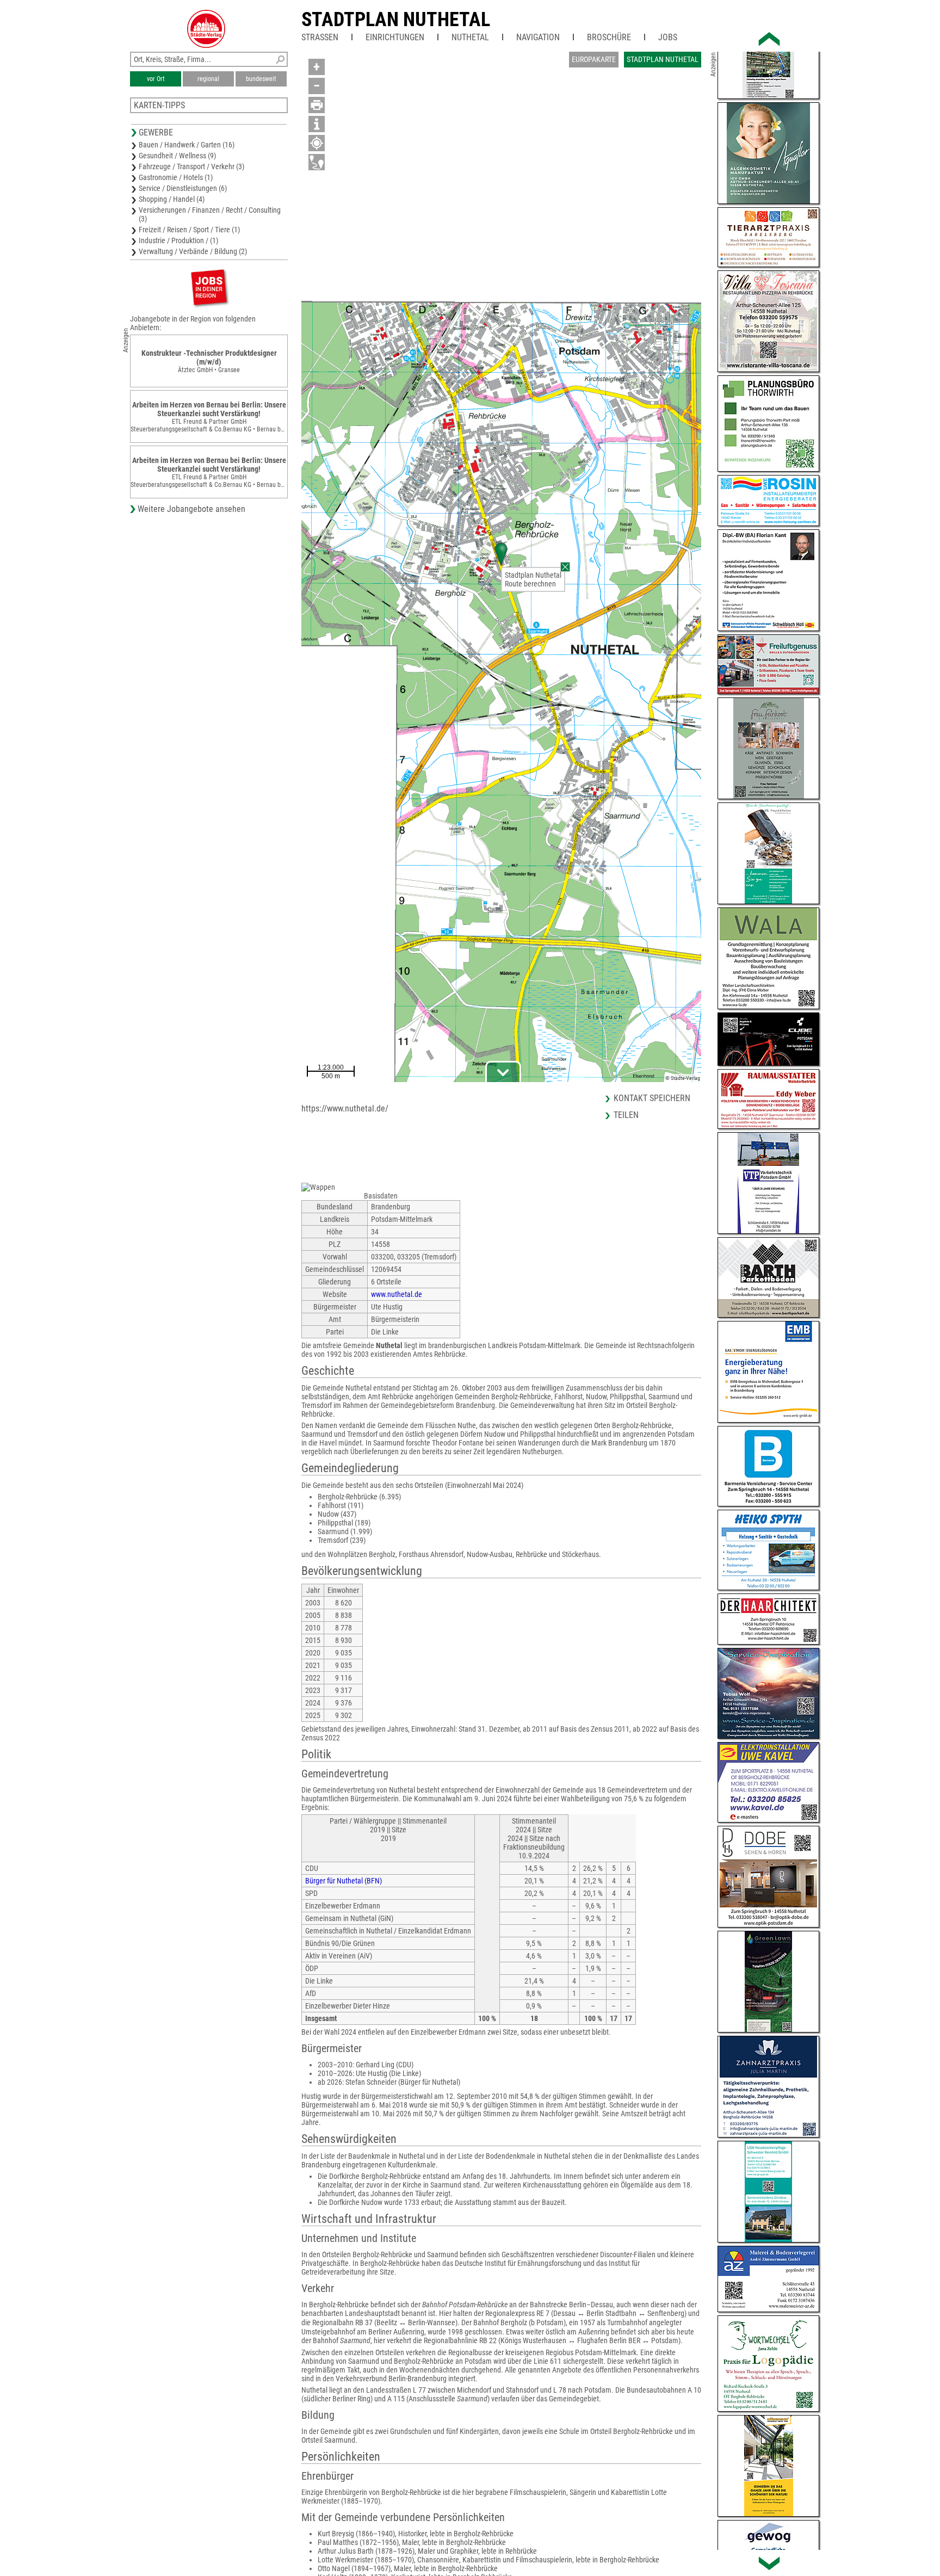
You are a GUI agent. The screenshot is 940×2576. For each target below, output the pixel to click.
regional (208, 79)
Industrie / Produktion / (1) (178, 240)
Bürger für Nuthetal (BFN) (344, 1881)
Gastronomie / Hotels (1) (176, 177)
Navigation (538, 37)
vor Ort (156, 79)
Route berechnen (530, 584)
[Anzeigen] (209, 287)
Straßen (320, 37)
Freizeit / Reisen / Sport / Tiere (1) (189, 230)
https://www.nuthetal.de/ (345, 1108)
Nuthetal (470, 37)
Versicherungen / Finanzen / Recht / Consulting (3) (210, 214)
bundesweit (261, 79)
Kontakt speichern (652, 1098)
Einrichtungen (395, 37)
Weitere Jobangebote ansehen (191, 509)
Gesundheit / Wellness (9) (177, 156)
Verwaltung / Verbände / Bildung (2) (193, 251)
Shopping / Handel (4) (172, 199)
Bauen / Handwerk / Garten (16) (187, 145)
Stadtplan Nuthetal (396, 20)
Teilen (626, 1115)
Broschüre (609, 37)
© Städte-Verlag (683, 1078)
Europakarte (594, 59)
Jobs (668, 37)
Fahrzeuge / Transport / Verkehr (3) (191, 166)
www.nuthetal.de (397, 1294)
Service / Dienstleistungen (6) (183, 188)
